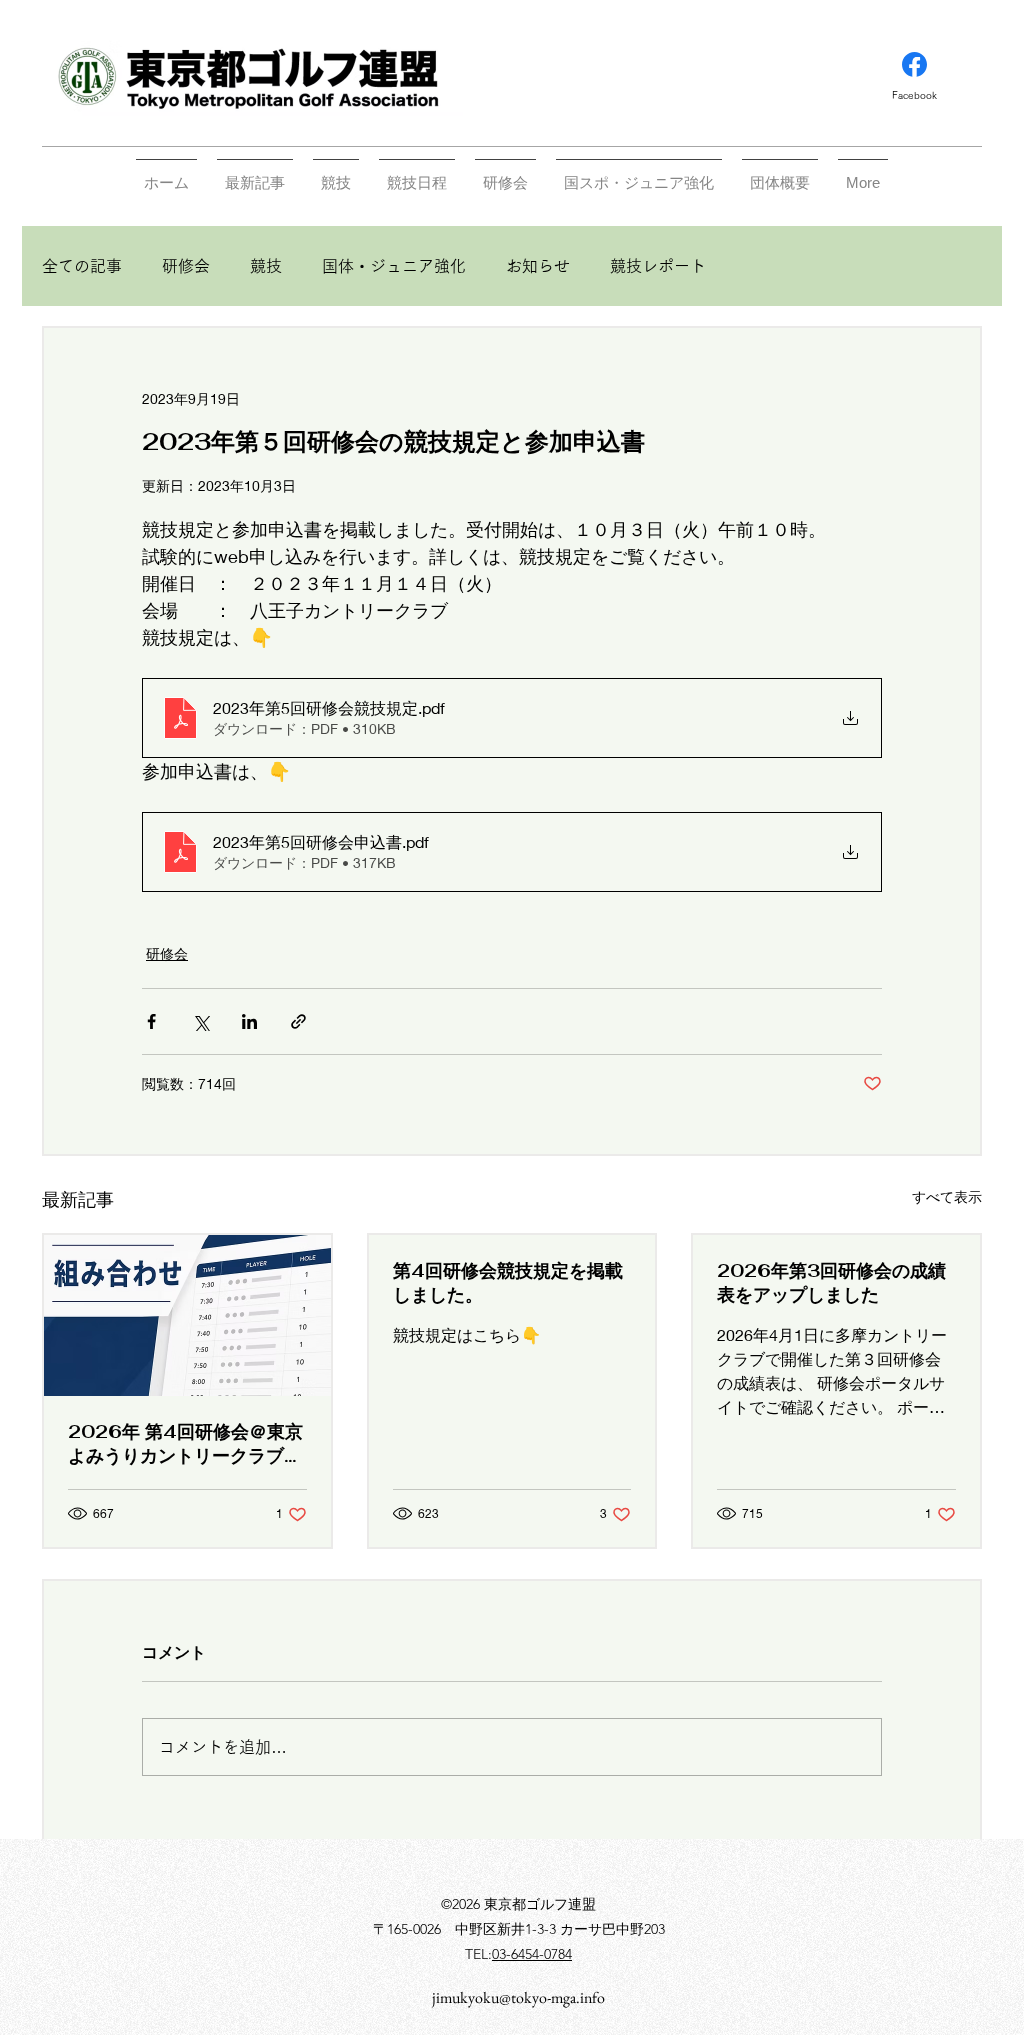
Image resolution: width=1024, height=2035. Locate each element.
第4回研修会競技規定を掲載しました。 (508, 1282)
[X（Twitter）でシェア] (200, 1021)
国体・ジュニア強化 (394, 266)
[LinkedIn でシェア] (249, 1021)
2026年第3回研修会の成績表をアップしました (831, 1282)
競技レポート (658, 266)
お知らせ (538, 266)
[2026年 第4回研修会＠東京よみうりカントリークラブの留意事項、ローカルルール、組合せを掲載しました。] (187, 1315)
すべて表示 (947, 1196)
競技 (266, 266)
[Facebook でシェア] (151, 1021)
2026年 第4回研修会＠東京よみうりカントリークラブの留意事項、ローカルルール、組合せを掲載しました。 (185, 1444)
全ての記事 (82, 266)
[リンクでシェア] (298, 1021)
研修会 (186, 266)
